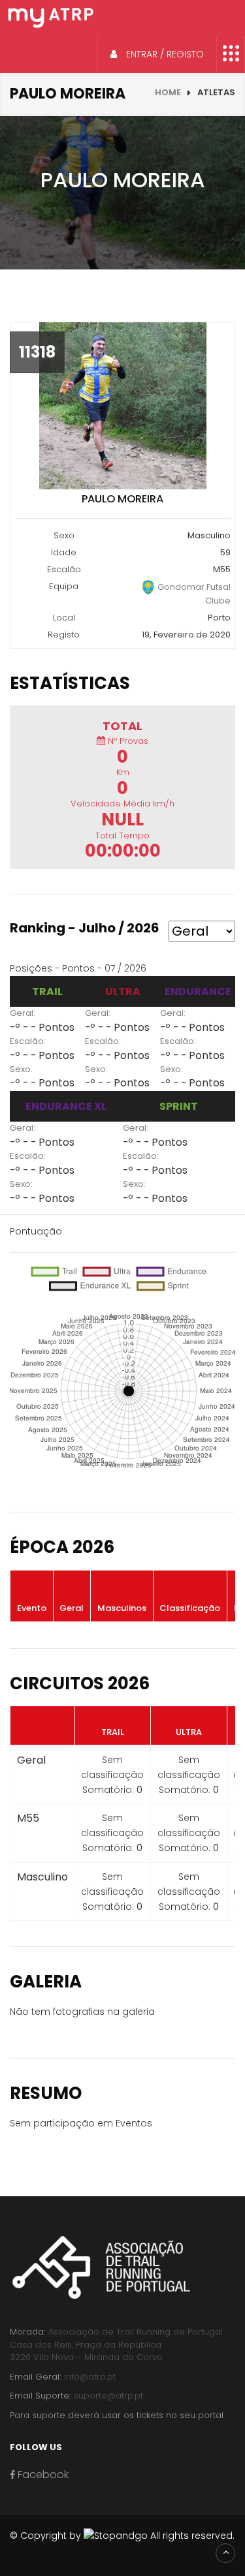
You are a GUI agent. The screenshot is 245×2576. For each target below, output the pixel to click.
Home (168, 92)
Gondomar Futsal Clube (193, 594)
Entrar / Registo (164, 54)
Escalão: (28, 1041)
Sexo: (21, 1069)
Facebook (42, 2475)
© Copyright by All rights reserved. (122, 2536)
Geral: (23, 1013)
